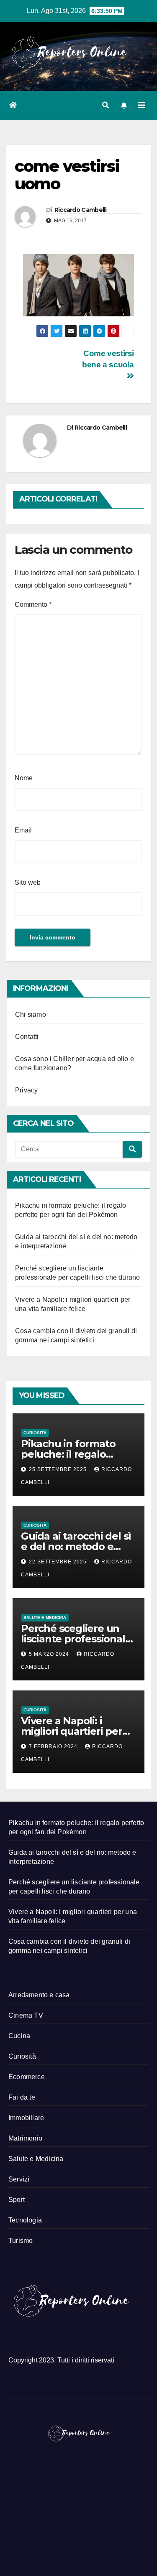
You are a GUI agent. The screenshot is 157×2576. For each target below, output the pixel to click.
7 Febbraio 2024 (54, 1746)
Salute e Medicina (45, 1618)
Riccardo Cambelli (81, 210)
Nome (24, 778)
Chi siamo (31, 1014)
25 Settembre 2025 (59, 1469)
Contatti (27, 1037)
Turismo (21, 2241)
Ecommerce (27, 2077)
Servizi (19, 2179)
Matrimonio (25, 2138)
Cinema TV (26, 2015)
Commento (33, 605)
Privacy (26, 1090)
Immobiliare (26, 2118)
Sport (17, 2200)
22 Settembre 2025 (59, 1562)
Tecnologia (25, 2220)
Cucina (19, 2036)
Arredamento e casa (39, 1995)
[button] (106, 105)
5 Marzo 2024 (50, 1654)
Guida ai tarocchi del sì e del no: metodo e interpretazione (76, 1546)
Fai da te (22, 2097)
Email (23, 830)
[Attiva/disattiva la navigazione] (142, 105)
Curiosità (35, 1433)
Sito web (28, 882)
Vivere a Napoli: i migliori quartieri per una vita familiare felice (78, 1731)
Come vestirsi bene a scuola (108, 359)
